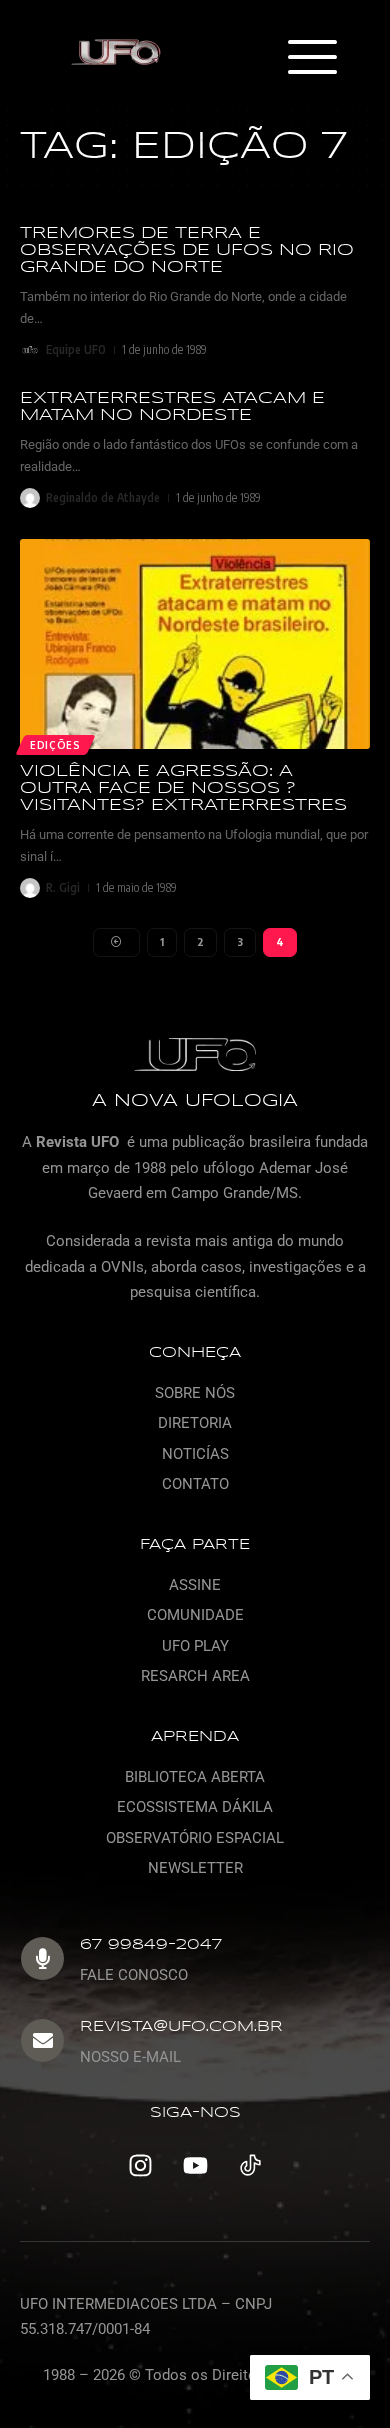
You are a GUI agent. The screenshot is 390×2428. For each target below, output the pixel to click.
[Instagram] (140, 2166)
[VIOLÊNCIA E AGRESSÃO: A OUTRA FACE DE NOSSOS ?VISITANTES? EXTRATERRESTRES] (195, 644)
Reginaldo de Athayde (103, 497)
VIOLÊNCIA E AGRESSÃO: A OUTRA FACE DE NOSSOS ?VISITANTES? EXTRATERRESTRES (183, 788)
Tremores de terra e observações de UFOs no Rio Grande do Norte (187, 250)
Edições (55, 745)
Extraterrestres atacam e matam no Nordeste (172, 407)
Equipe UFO (76, 349)
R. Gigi (63, 887)
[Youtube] (195, 2166)
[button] (311, 59)
